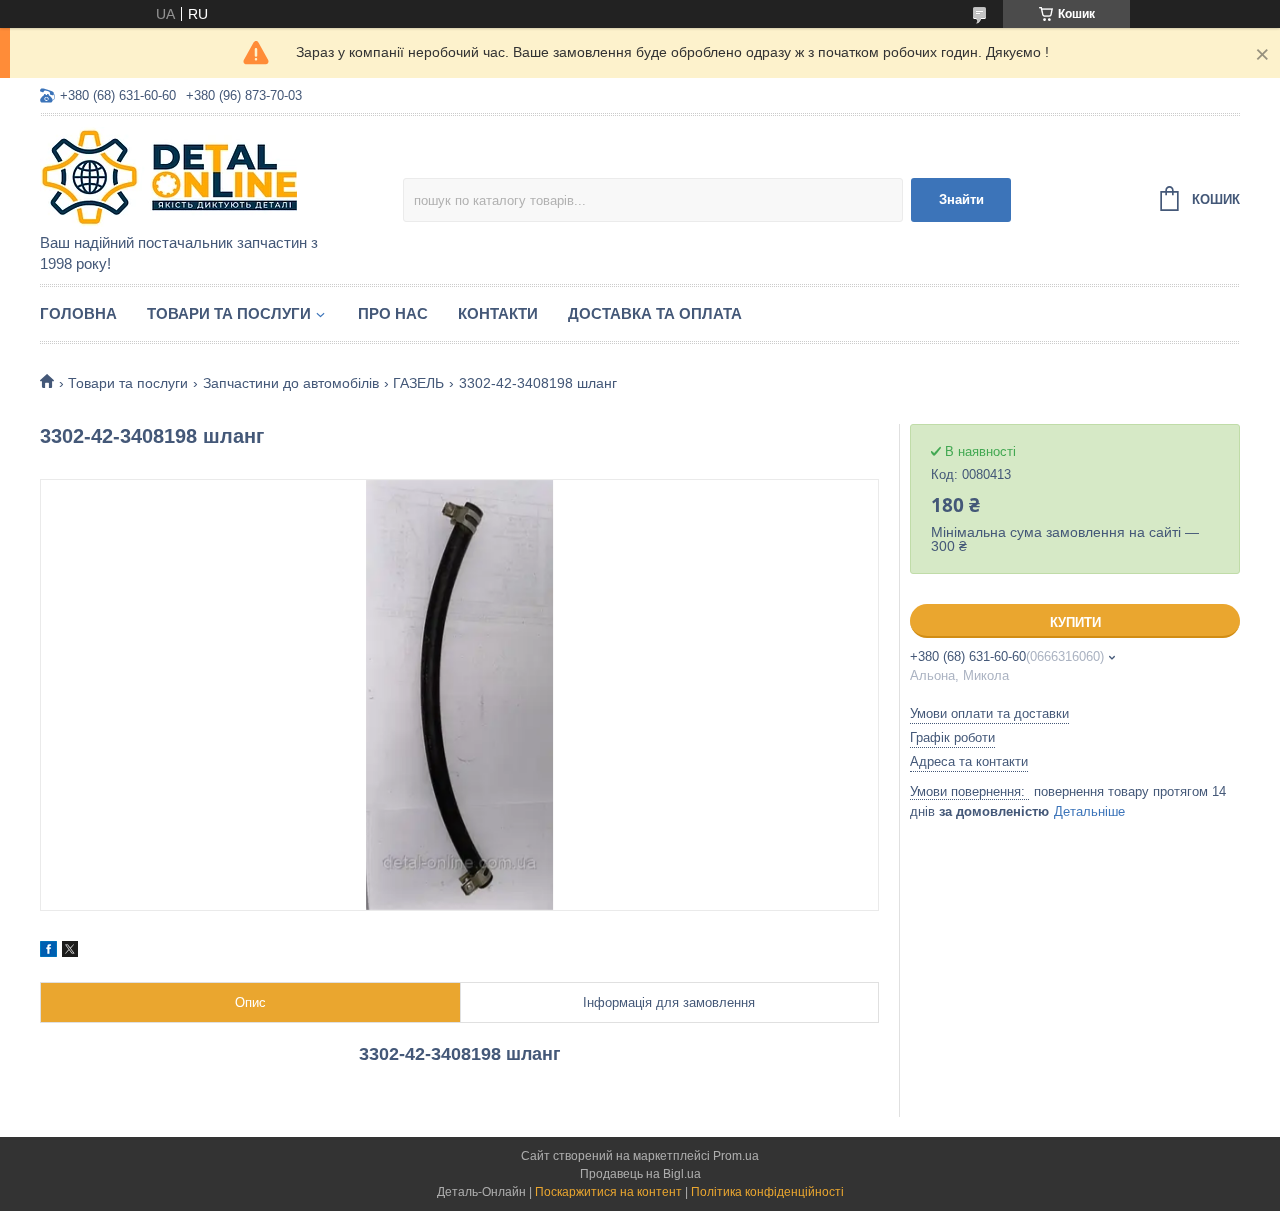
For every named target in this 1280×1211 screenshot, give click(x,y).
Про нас (393, 313)
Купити (1075, 622)
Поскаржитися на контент (608, 1192)
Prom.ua (736, 1156)
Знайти (961, 199)
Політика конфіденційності (767, 1192)
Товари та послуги (229, 313)
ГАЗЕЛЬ (418, 383)
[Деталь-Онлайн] (215, 176)
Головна (78, 313)
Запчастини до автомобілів (291, 383)
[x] (70, 952)
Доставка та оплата (655, 313)
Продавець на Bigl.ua (640, 1174)
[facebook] (48, 952)
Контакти (498, 313)
